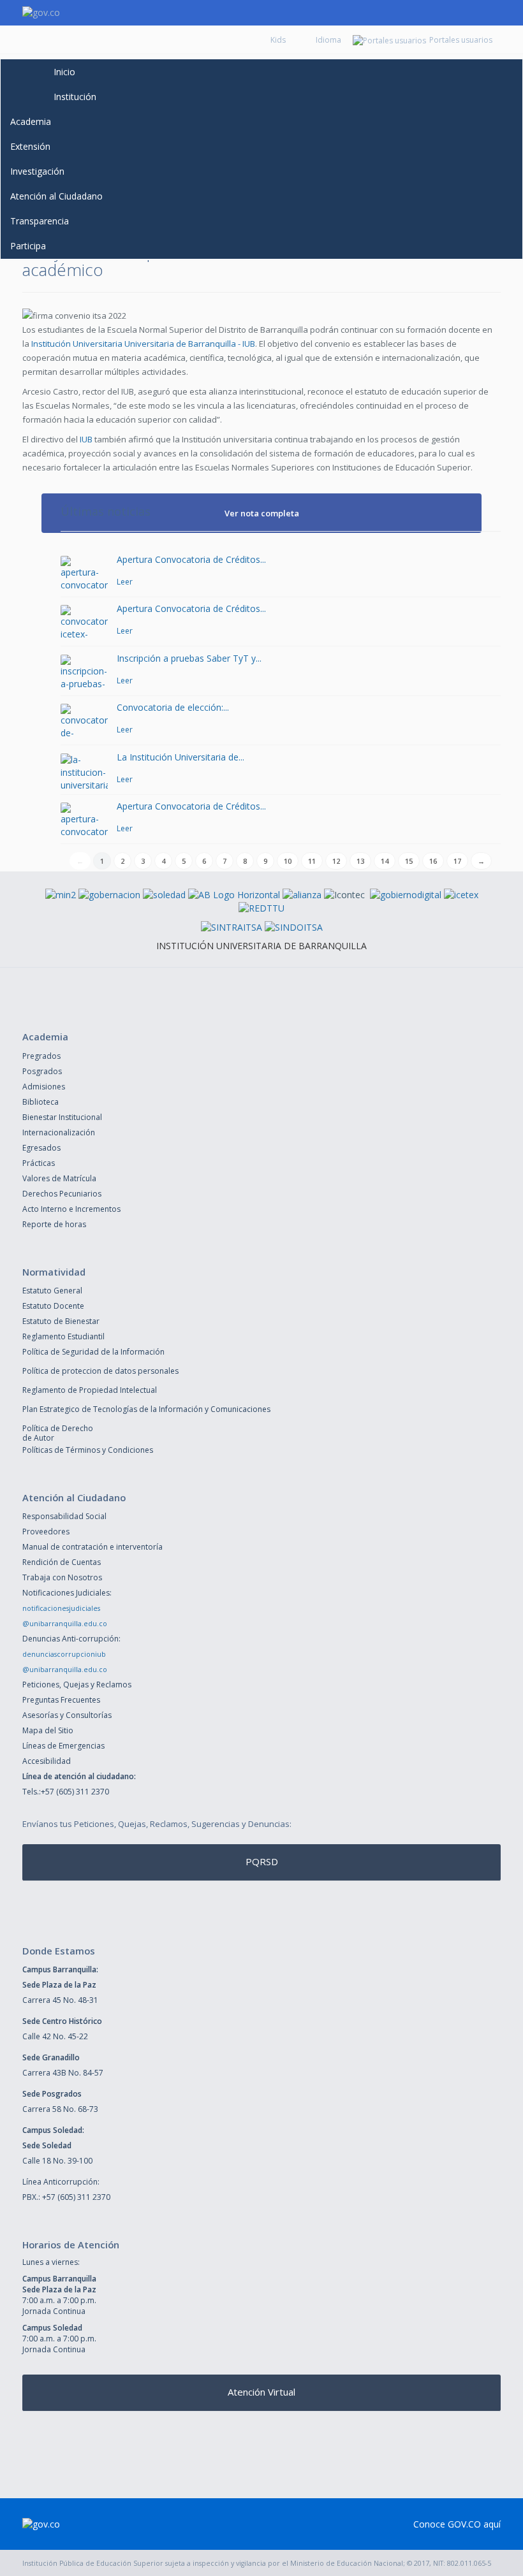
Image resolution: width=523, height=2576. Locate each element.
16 (433, 861)
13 (360, 861)
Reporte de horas (54, 1224)
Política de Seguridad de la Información (93, 1352)
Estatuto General (52, 1291)
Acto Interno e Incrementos (71, 1209)
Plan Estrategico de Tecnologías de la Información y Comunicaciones (146, 1409)
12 (336, 861)
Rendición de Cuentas (62, 1562)
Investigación (37, 171)
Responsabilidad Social (64, 1516)
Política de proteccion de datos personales (100, 1371)
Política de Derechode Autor (58, 1433)
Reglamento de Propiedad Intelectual (90, 1390)
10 (288, 861)
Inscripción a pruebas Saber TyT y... (189, 658)
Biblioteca (41, 1102)
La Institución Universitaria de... (180, 757)
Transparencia (40, 221)
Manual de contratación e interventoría (92, 1547)
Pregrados (41, 1056)
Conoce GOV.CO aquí (457, 2524)
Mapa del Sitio (48, 1730)
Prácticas (39, 1163)
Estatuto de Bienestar (61, 1321)
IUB (86, 439)
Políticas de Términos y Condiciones (88, 1450)
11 (312, 861)
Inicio (64, 72)
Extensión (30, 146)
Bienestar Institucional (62, 1117)
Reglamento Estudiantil (63, 1336)
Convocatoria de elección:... (173, 707)
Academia (31, 121)
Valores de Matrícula (59, 1178)
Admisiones (44, 1087)
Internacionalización (59, 1132)
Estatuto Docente (53, 1306)
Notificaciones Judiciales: (67, 1593)
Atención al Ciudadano (56, 196)
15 (409, 861)
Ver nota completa (262, 513)
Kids (278, 40)
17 (457, 861)
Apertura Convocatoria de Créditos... (191, 559)
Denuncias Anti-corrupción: (71, 1639)
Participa (28, 246)
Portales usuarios (461, 40)
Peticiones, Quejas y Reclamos (77, 1685)
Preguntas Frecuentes (61, 1700)
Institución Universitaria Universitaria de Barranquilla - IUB (143, 344)
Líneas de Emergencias (63, 1746)
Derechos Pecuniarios (62, 1194)
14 (385, 861)
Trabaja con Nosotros (62, 1577)
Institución (75, 97)
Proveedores (46, 1532)
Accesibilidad (47, 1761)
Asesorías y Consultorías (67, 1715)
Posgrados (42, 1071)
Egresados (41, 1148)
